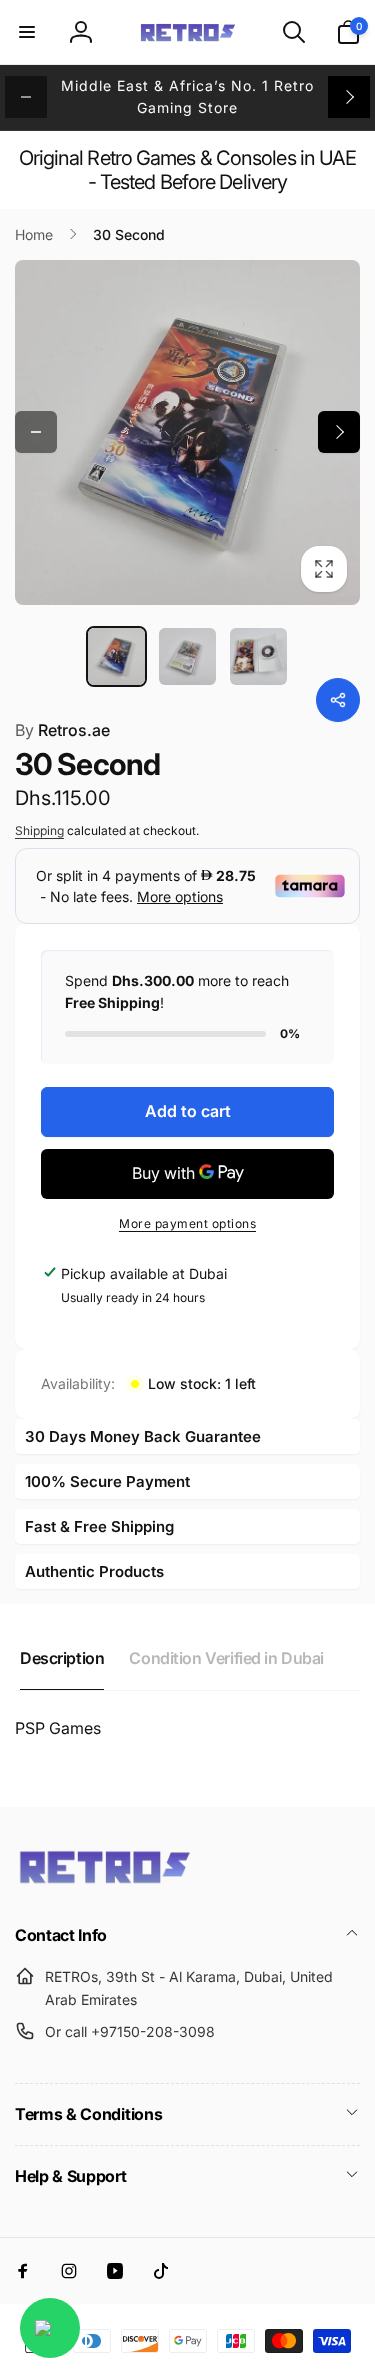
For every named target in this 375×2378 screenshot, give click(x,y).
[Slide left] (26, 97)
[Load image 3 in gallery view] (258, 656)
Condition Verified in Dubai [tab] (226, 1658)
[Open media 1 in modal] (187, 432)
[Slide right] (349, 97)
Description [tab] (62, 1658)
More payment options (187, 1223)
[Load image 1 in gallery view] (116, 656)
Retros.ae (62, 730)
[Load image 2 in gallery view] (187, 656)
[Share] (338, 700)
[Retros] (105, 1882)
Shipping (39, 830)
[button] (27, 32)
